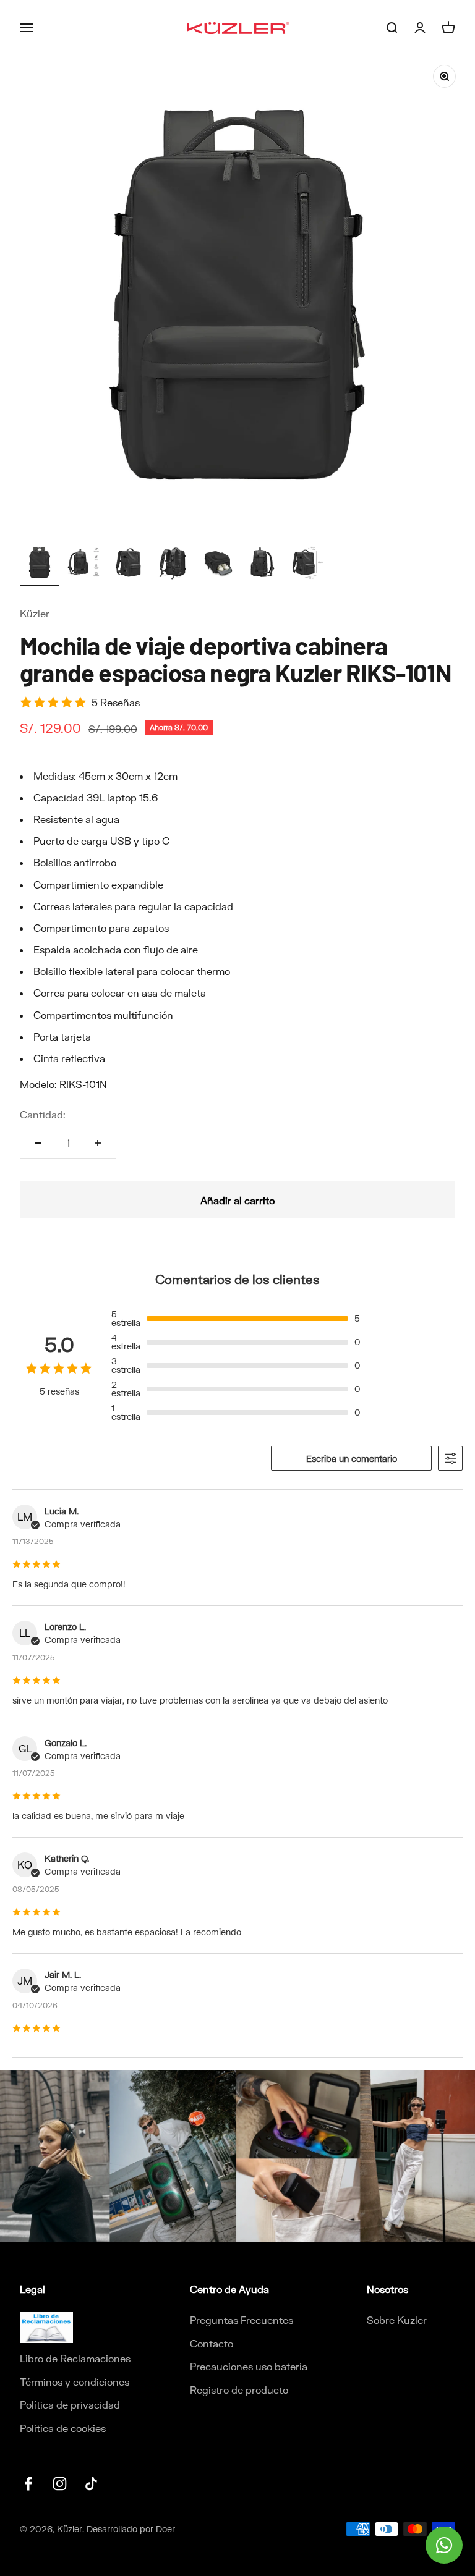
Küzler (35, 613)
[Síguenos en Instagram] (60, 2484)
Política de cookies (63, 2428)
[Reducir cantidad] (38, 1143)
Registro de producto (239, 2390)
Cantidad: (43, 1114)
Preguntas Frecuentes (242, 2320)
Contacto (212, 2343)
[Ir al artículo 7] (307, 564)
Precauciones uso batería (249, 2366)
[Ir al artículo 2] (84, 564)
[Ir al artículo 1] (40, 564)
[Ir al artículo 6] (262, 564)
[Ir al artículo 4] (173, 564)
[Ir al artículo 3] (129, 564)
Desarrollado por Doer (131, 2529)
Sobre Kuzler (397, 2320)
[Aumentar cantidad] (98, 1143)
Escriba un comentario (352, 1459)
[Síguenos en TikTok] (91, 2484)
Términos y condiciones (75, 2382)
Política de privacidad (70, 2405)
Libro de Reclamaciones (75, 2358)
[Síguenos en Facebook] (28, 2484)
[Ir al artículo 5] (218, 564)
